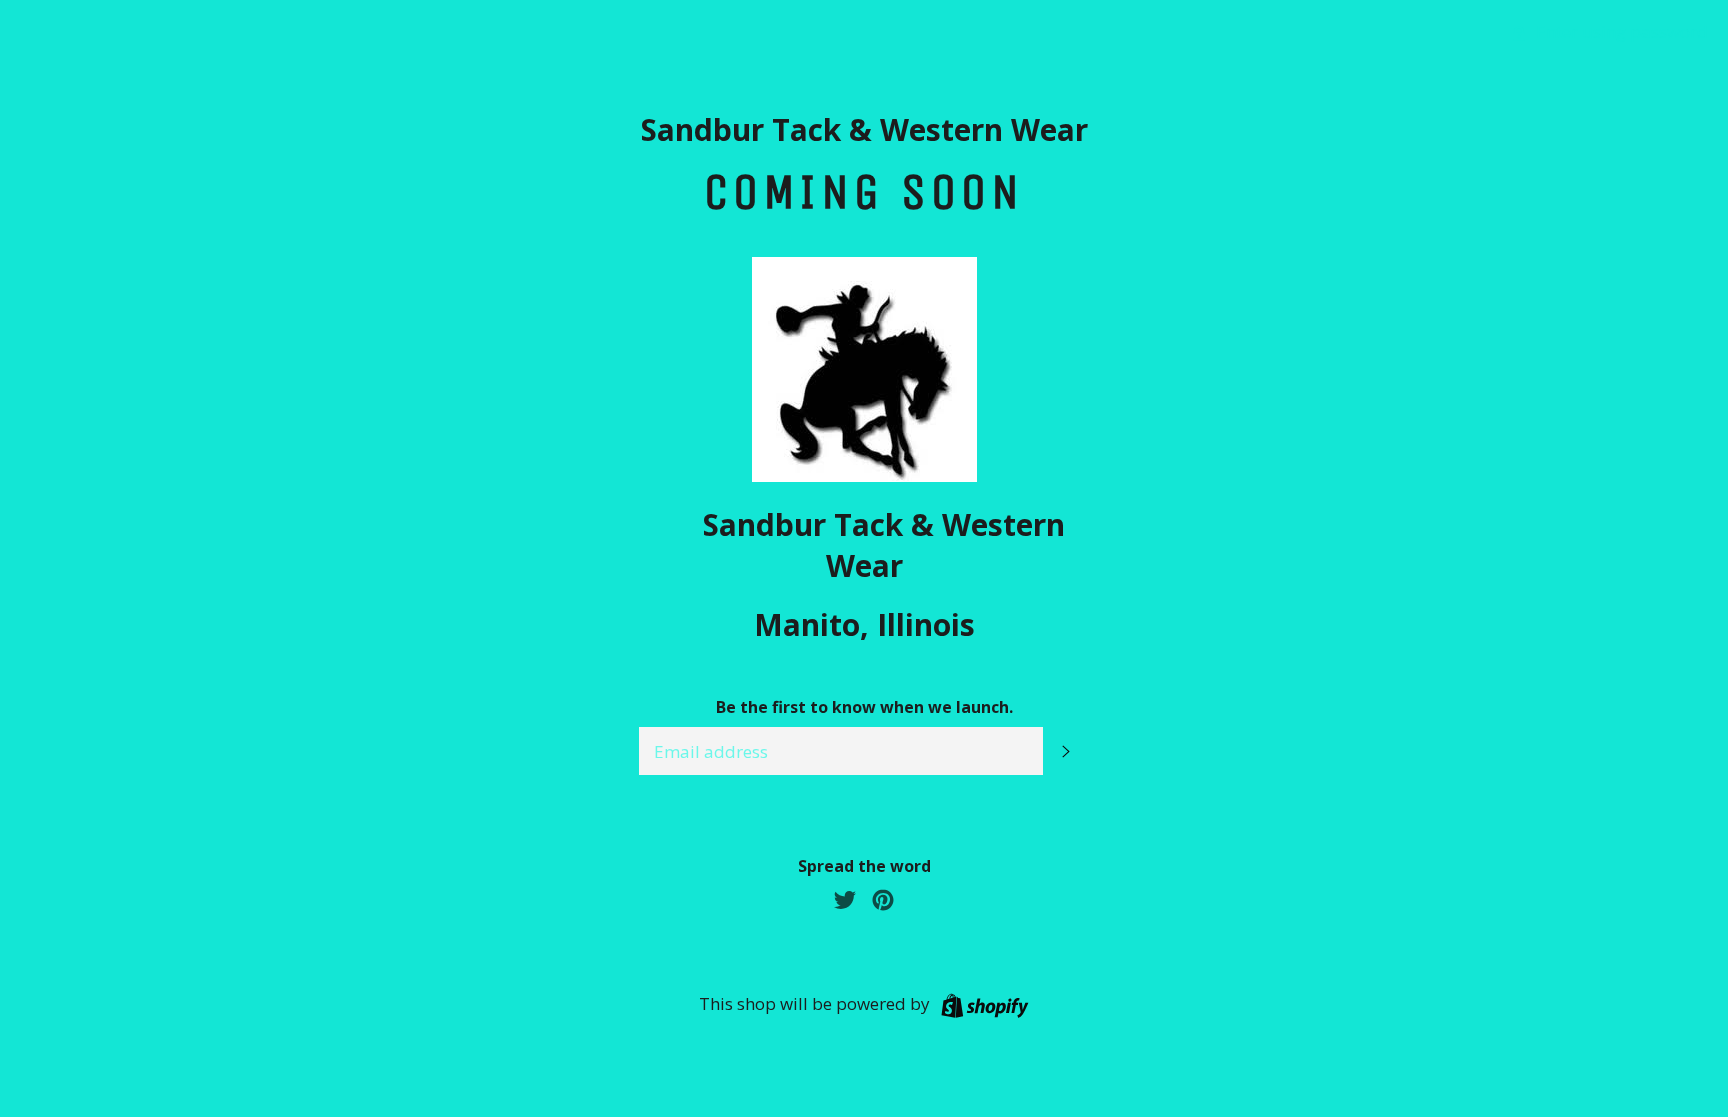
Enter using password (1620, 31)
